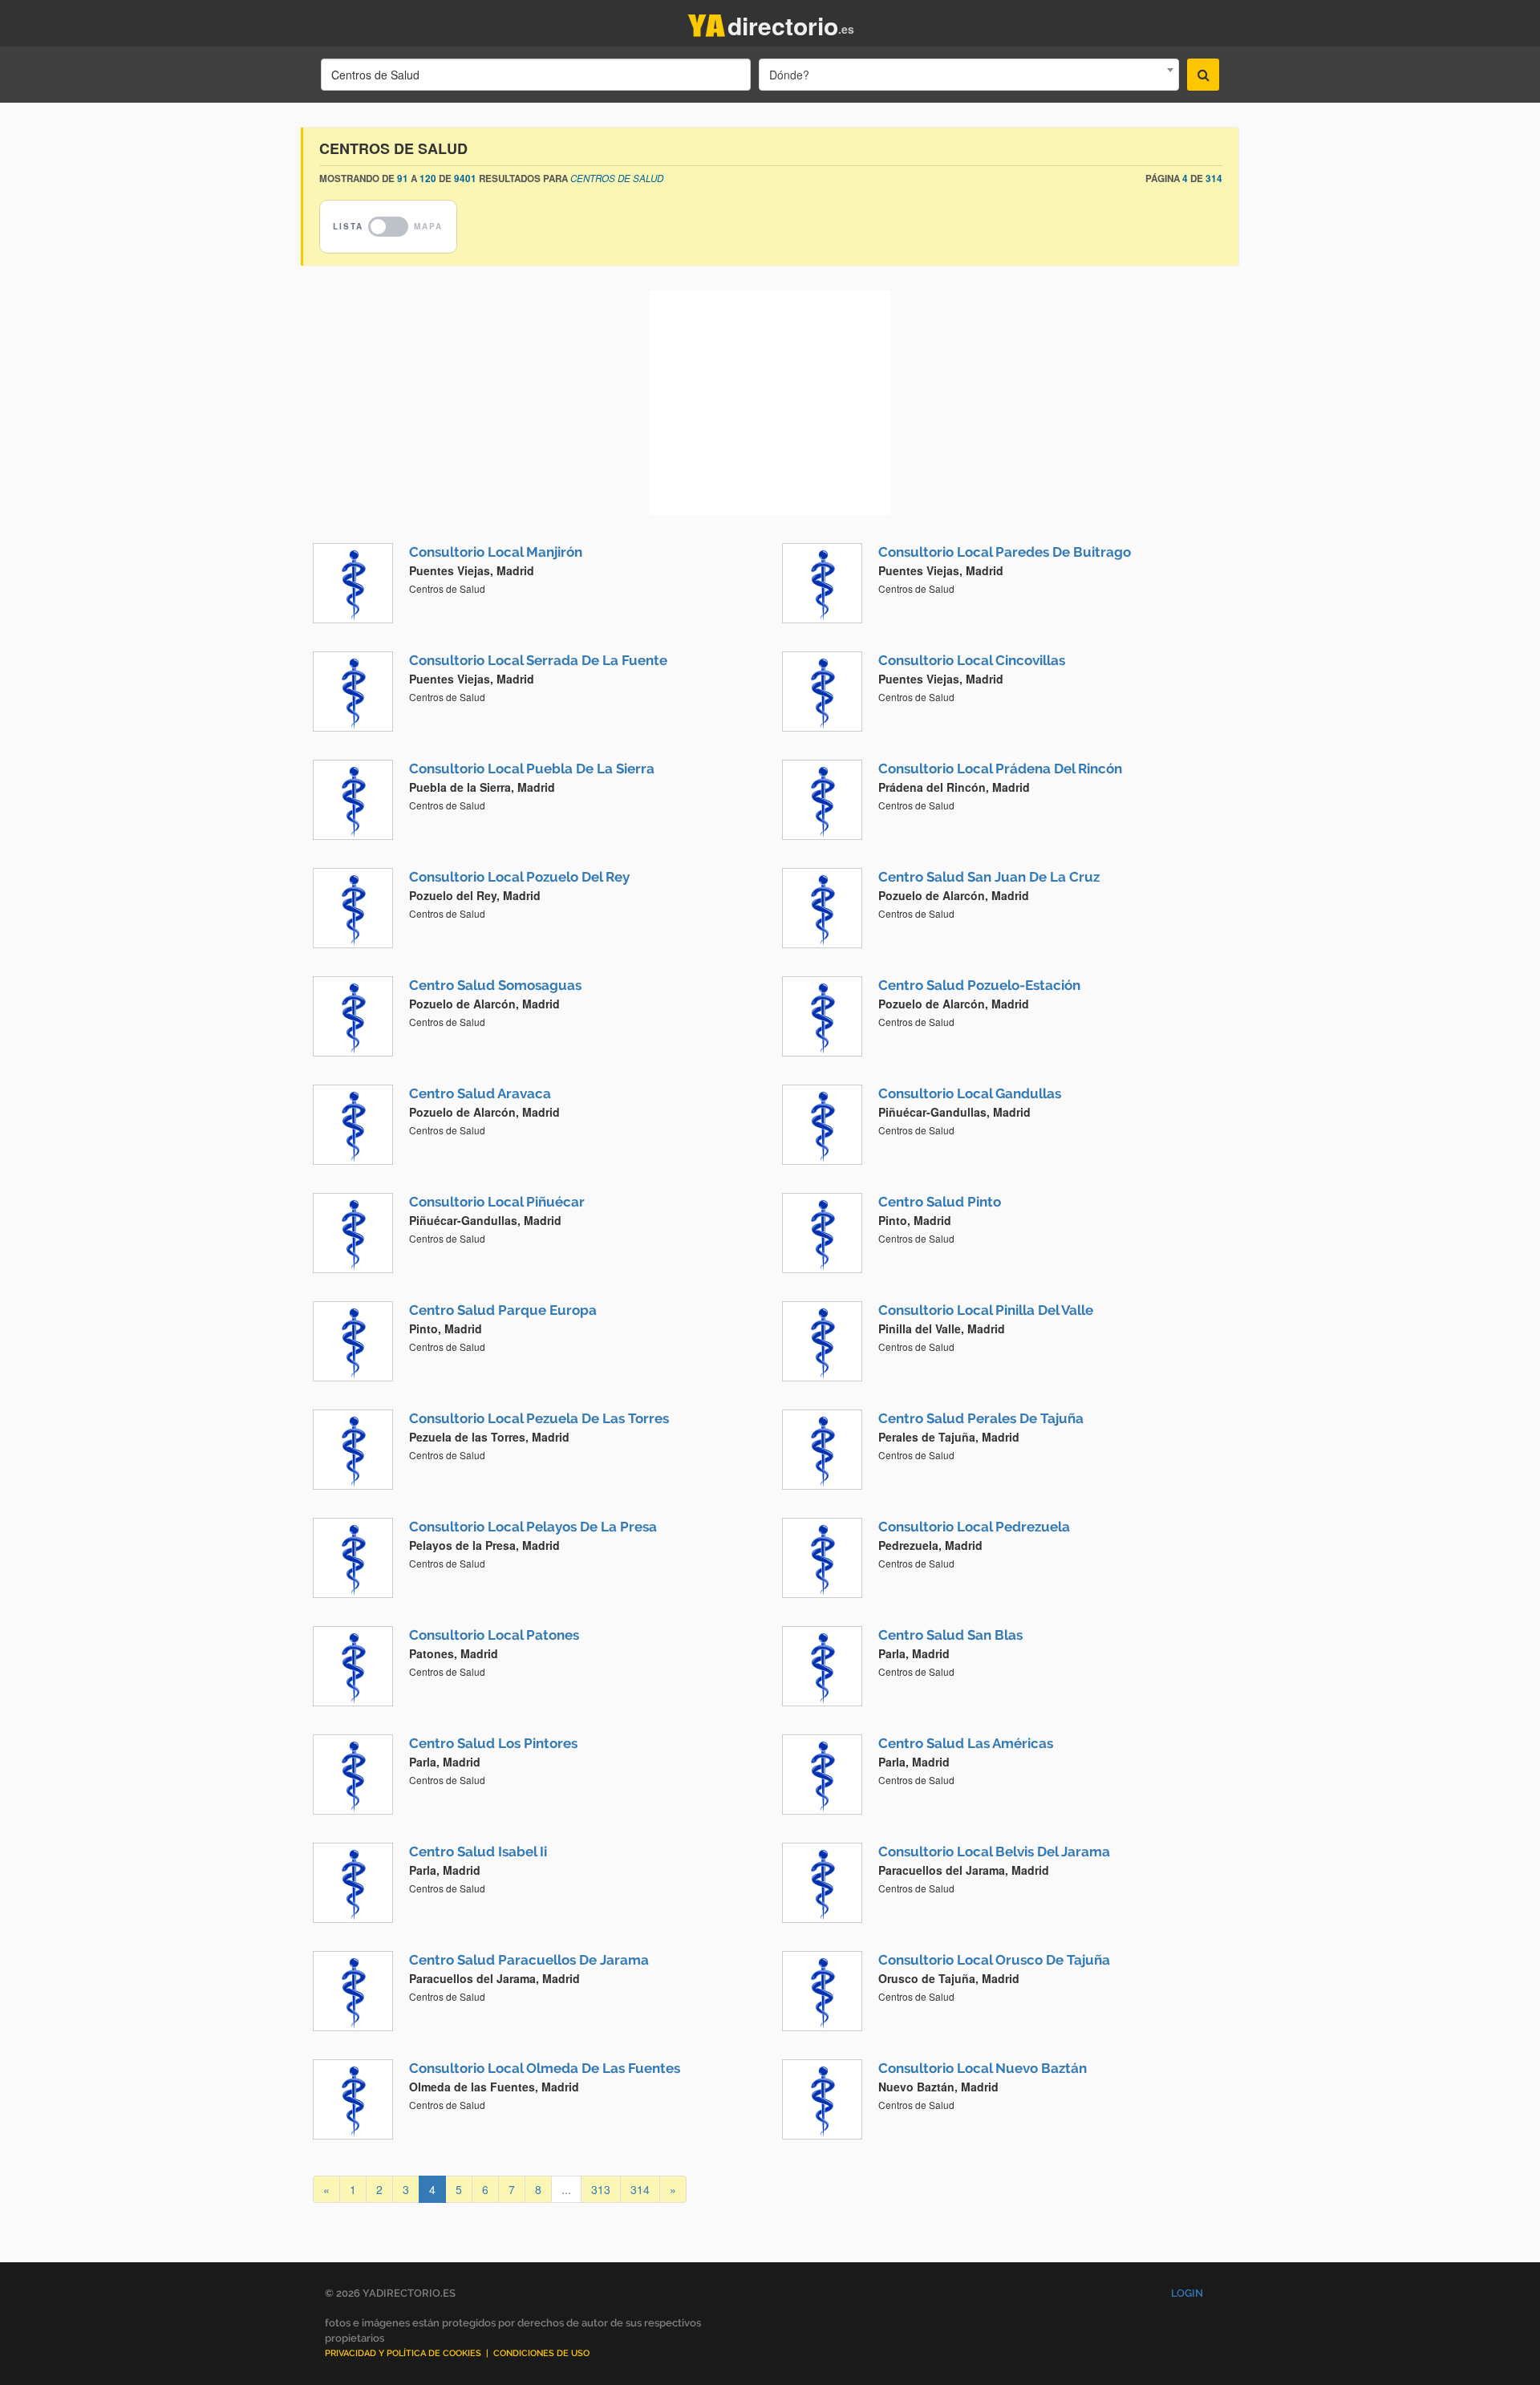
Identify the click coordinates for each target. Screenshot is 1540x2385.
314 (640, 2189)
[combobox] (969, 75)
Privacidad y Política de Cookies (403, 2353)
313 (601, 2189)
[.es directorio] (707, 22)
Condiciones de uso (541, 2353)
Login (1187, 2293)
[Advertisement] (770, 403)
